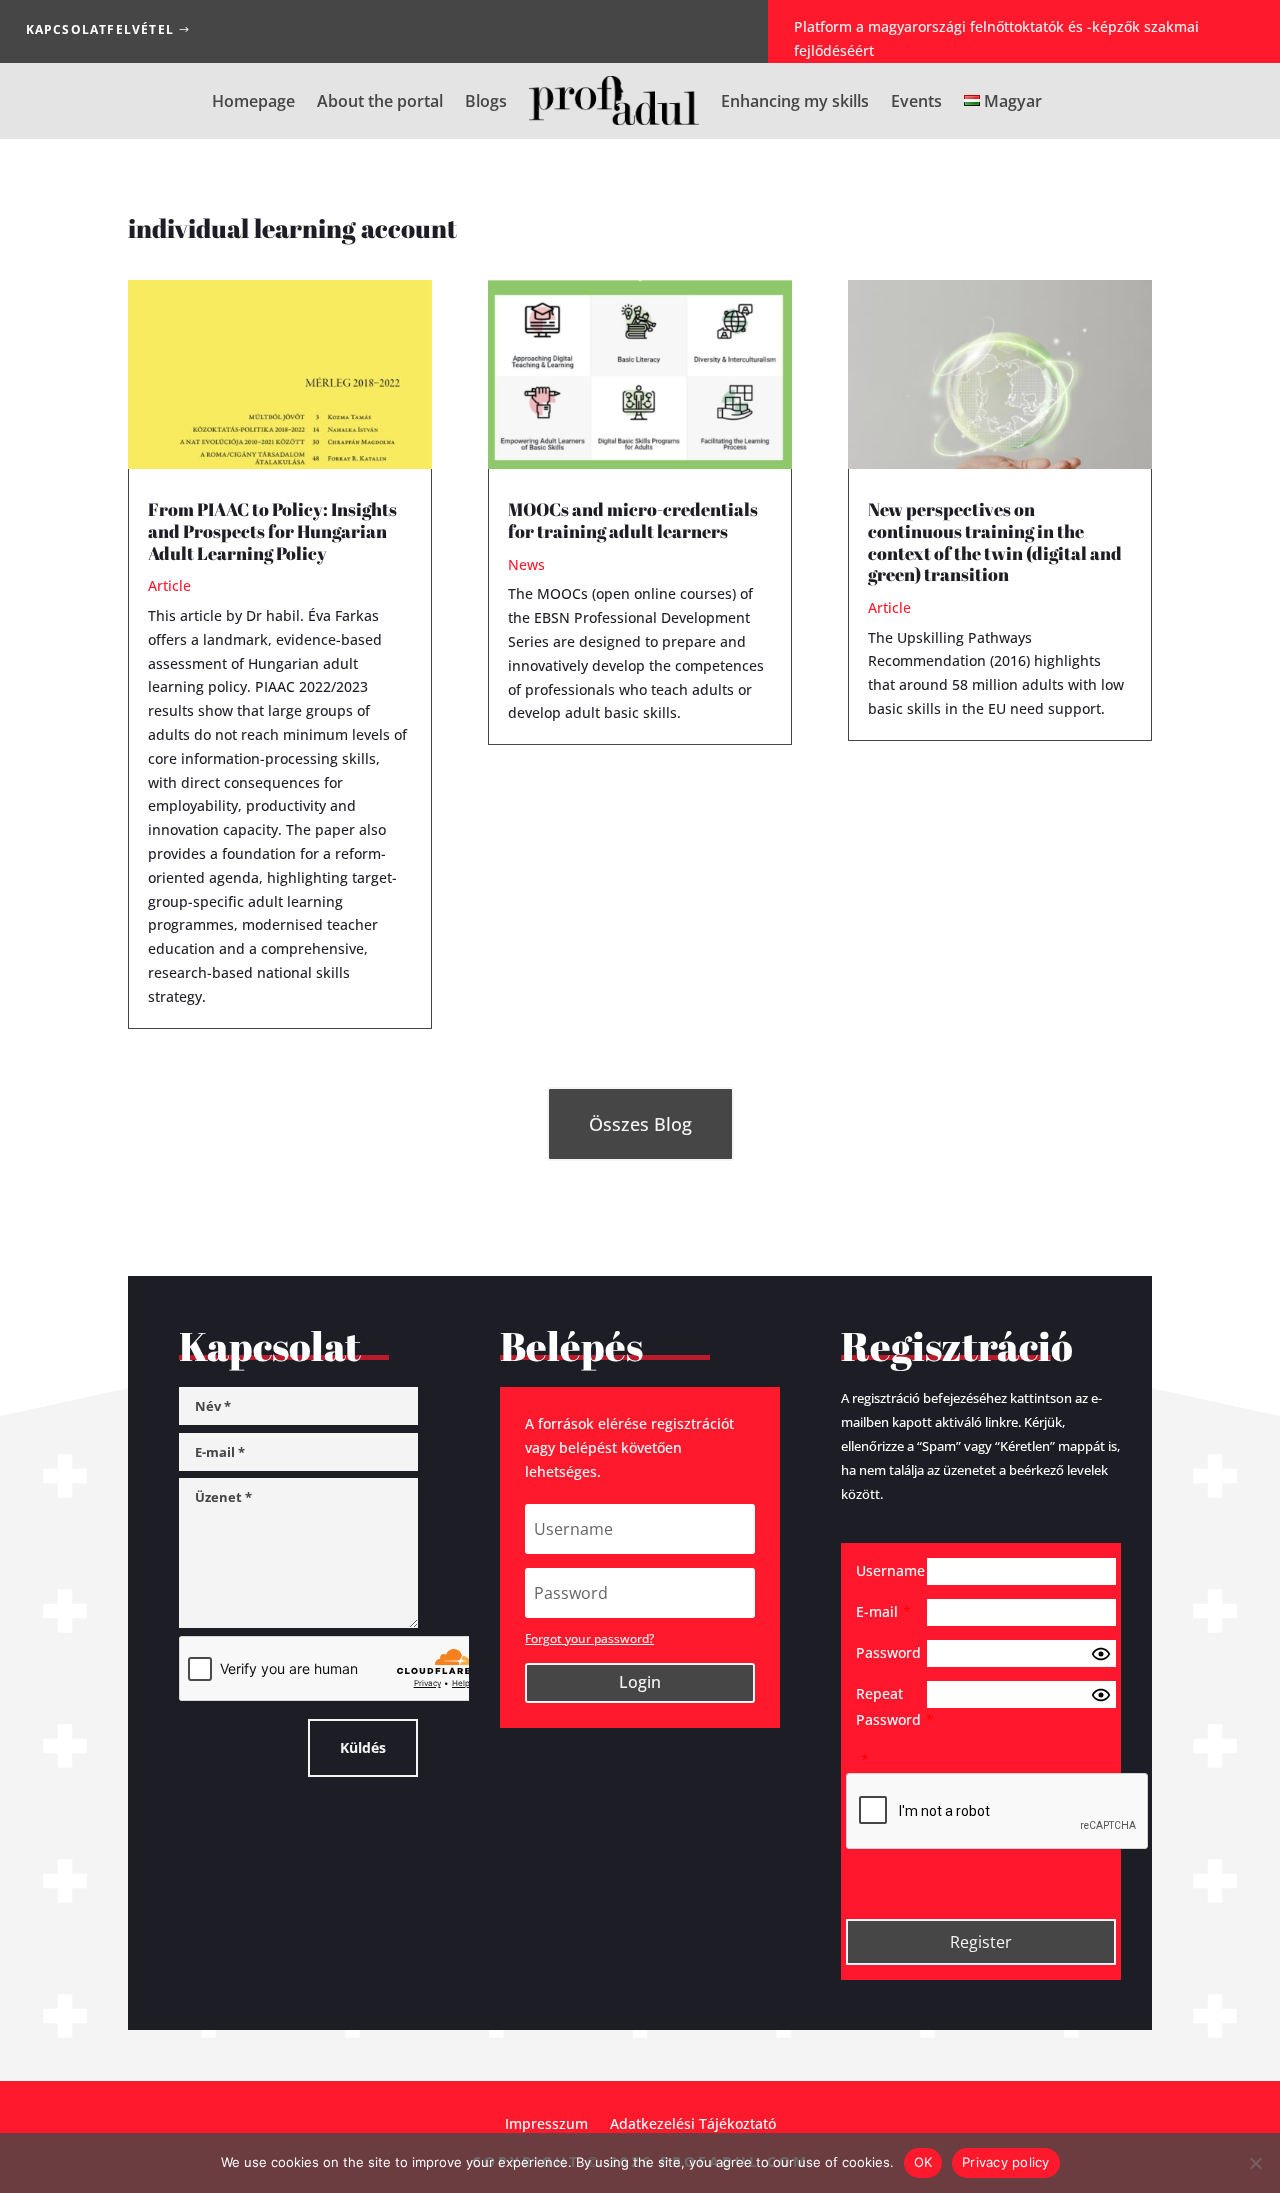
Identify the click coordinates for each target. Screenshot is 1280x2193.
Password (891, 1652)
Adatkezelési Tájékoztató (693, 2122)
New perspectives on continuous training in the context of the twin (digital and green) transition (995, 541)
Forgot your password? (589, 1638)
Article (169, 585)
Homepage (253, 101)
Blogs (486, 101)
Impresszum (546, 2122)
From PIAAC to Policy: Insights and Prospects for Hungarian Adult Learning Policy (272, 530)
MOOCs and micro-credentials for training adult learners (633, 520)
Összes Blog (640, 1124)
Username (891, 1570)
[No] (1255, 2163)
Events (916, 101)
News (526, 564)
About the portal (380, 101)
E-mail (883, 1611)
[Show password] (1101, 1654)
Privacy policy (1006, 2162)
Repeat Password (891, 1706)
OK (923, 2162)
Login (640, 1682)
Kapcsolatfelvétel (100, 29)
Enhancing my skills (795, 101)
